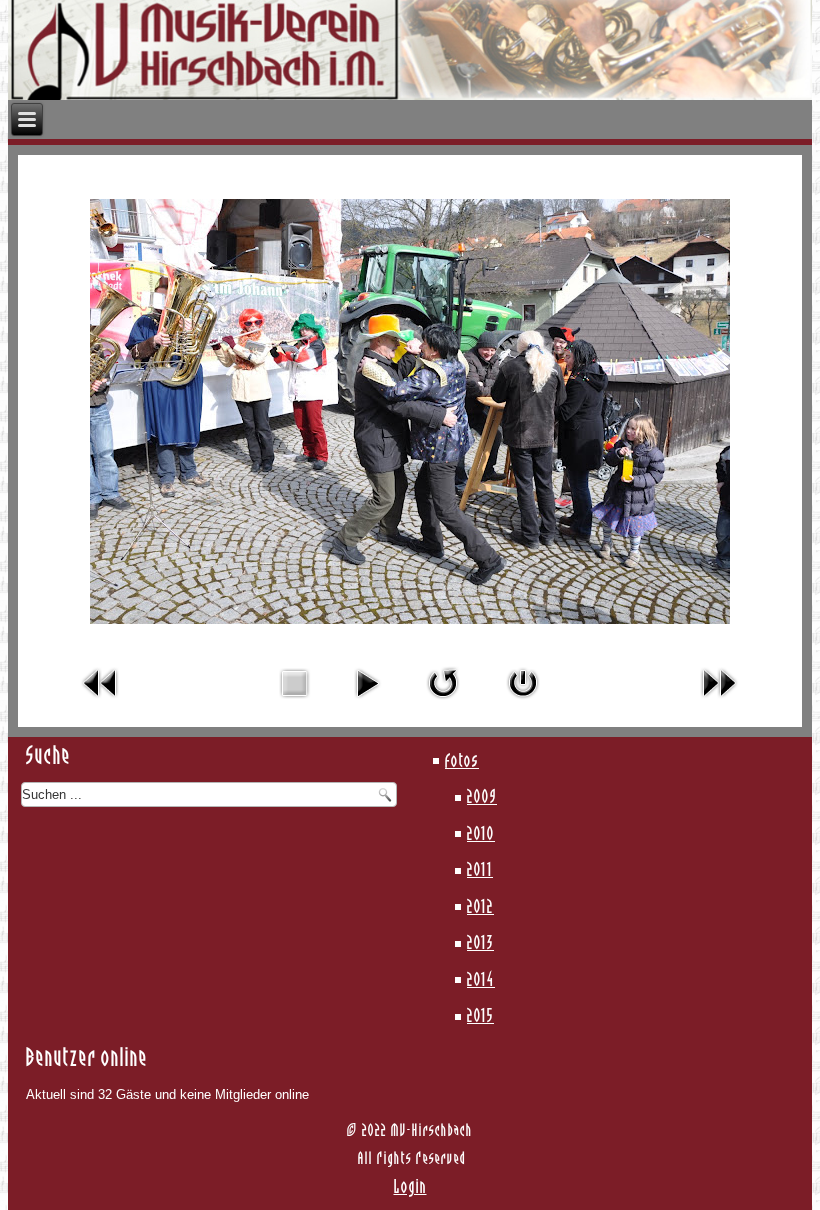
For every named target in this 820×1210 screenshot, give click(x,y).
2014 (481, 981)
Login (410, 1188)
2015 (480, 1017)
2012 (480, 908)
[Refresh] (443, 703)
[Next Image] (719, 703)
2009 (482, 798)
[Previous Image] (101, 703)
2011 (480, 871)
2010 (481, 835)
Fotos (462, 762)
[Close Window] (523, 703)
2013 (480, 944)
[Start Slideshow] (367, 703)
